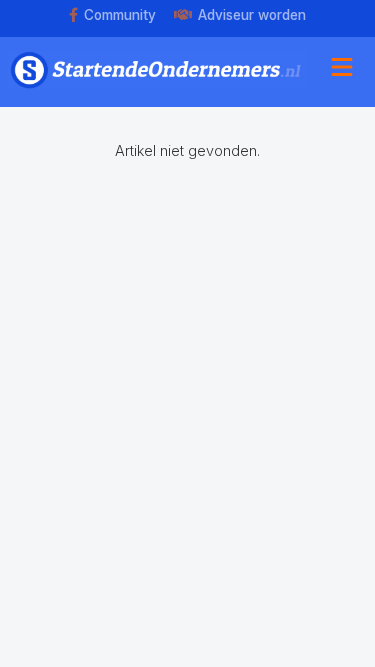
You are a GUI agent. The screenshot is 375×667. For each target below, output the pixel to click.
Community (120, 15)
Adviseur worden (252, 15)
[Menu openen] (342, 70)
